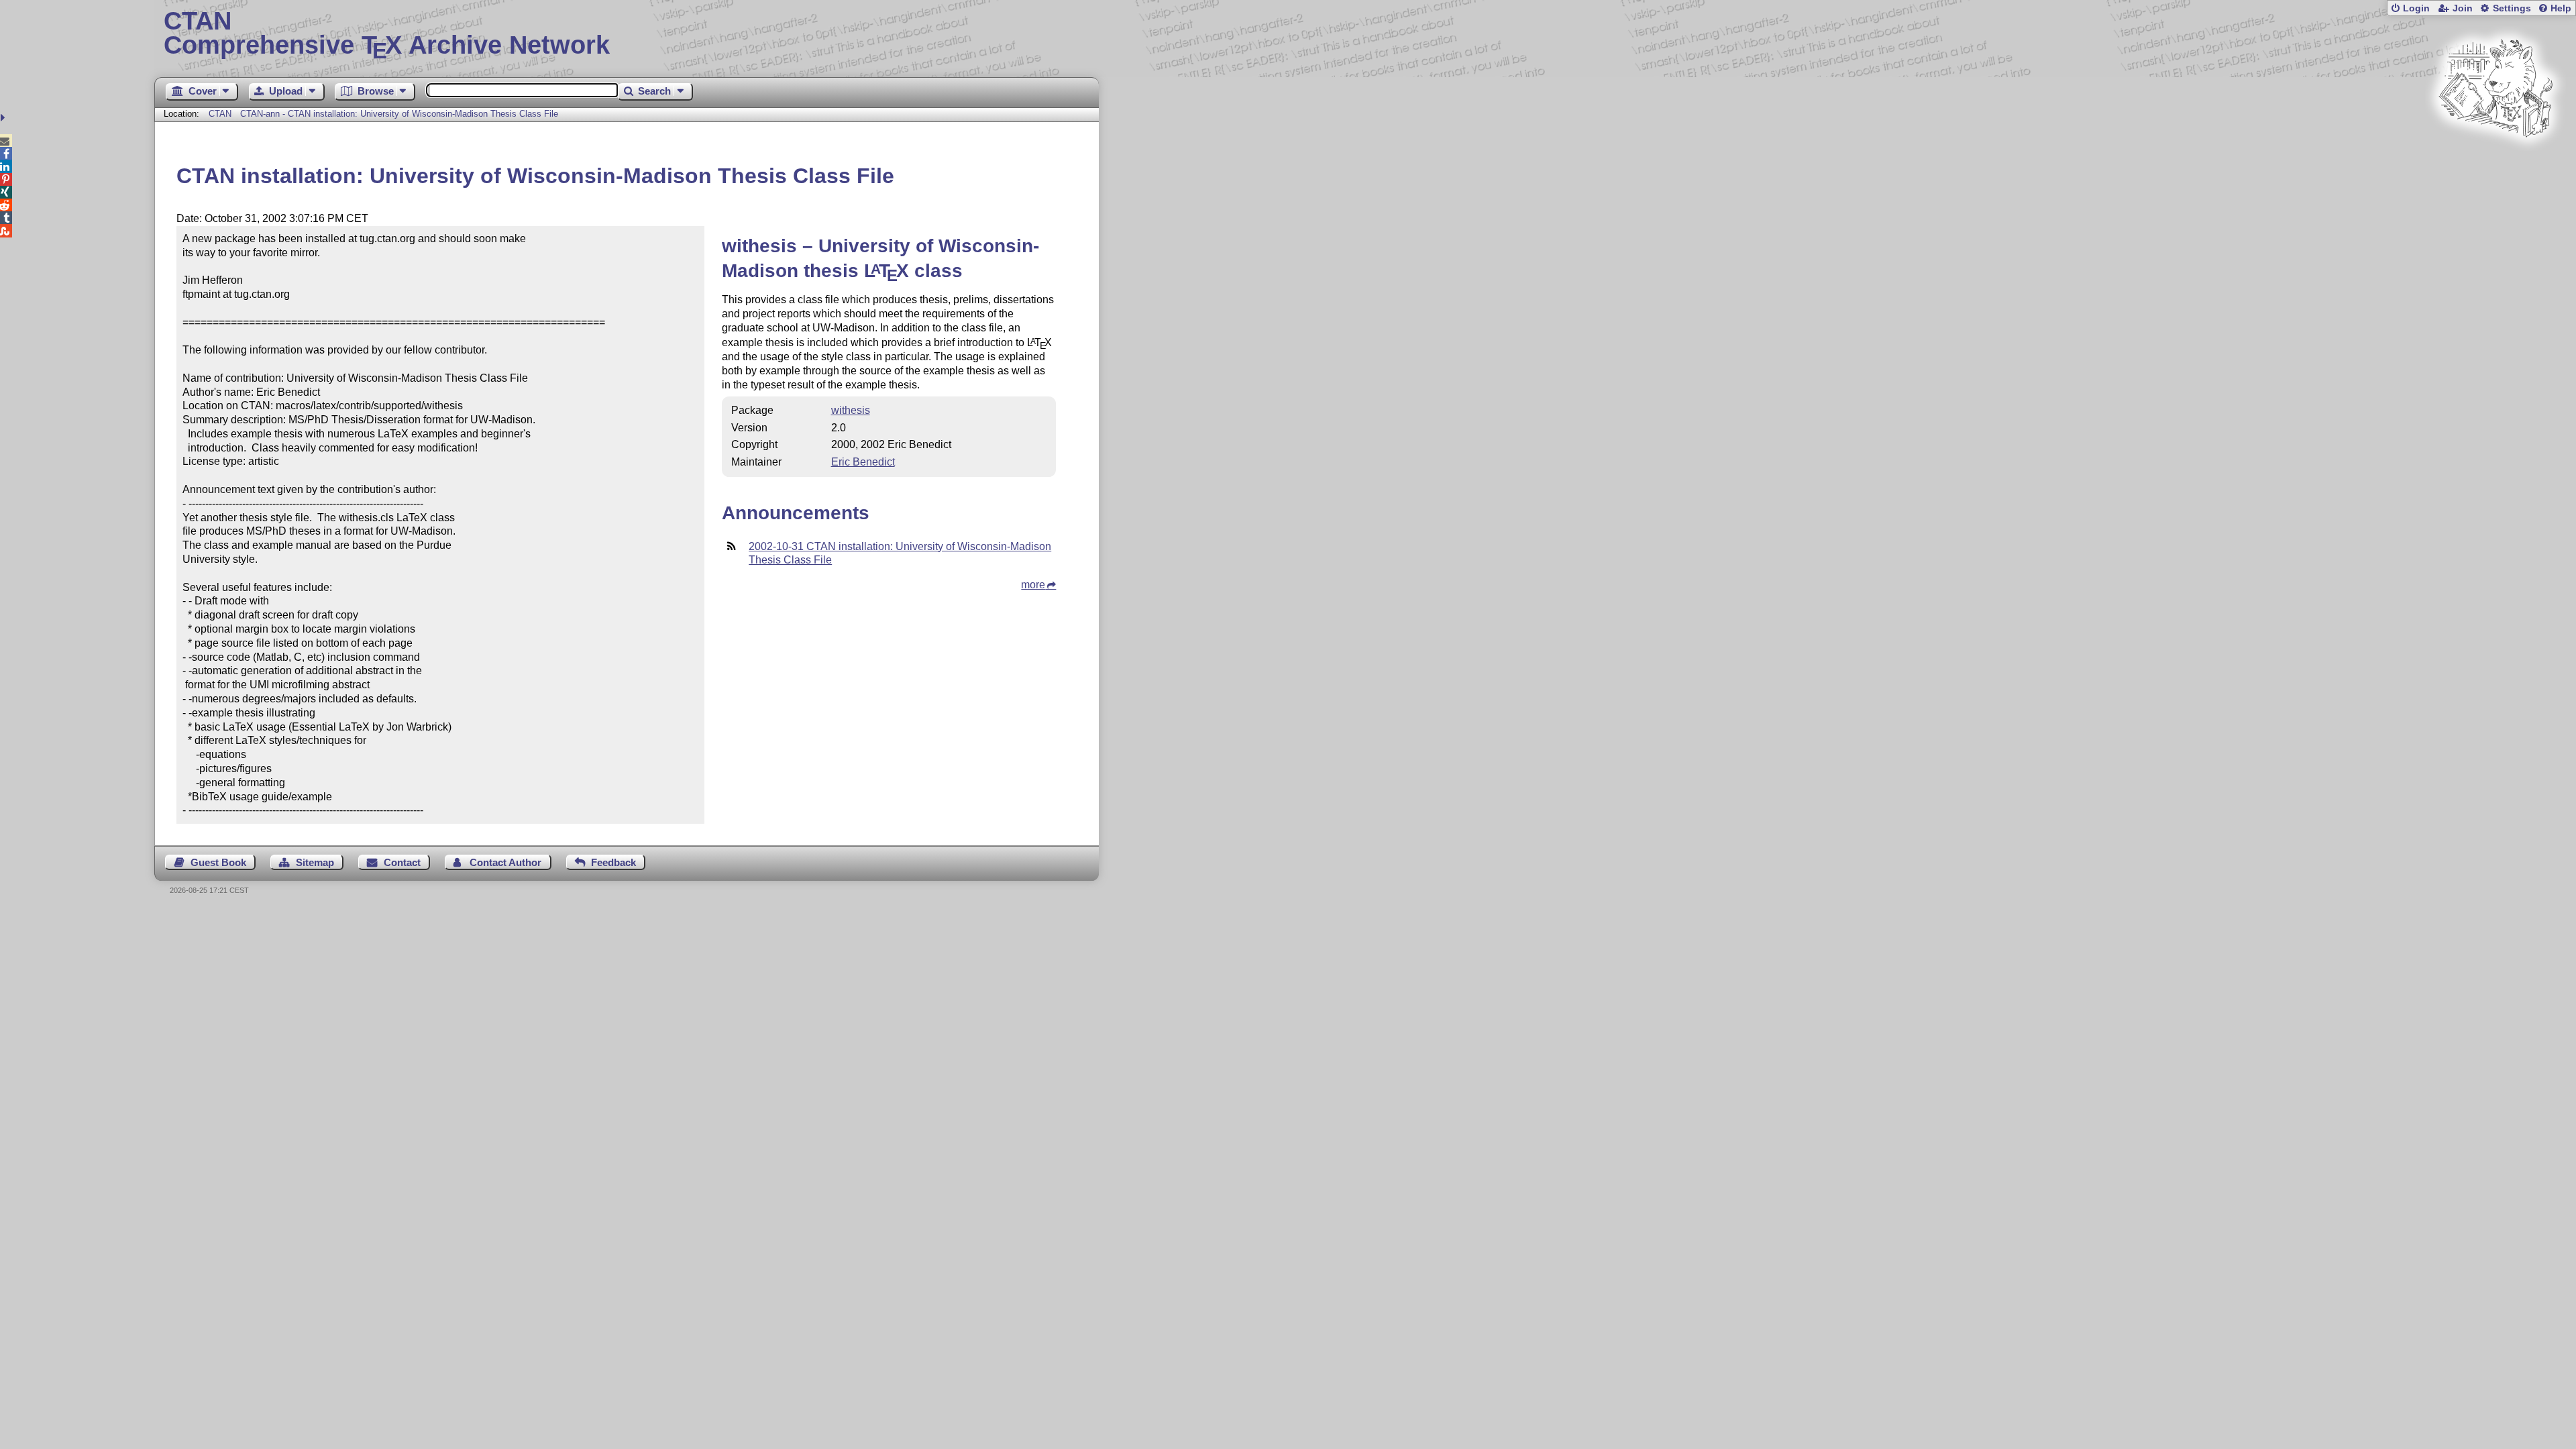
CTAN (220, 114)
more (1033, 585)
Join (2463, 8)
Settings (2512, 8)
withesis (851, 410)
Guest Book (218, 862)
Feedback (613, 862)
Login (2416, 8)
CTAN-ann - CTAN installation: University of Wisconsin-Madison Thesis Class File (399, 114)
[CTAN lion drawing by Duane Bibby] (2495, 163)
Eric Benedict (863, 462)
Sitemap (315, 862)
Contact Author (505, 862)
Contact (402, 862)
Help (2561, 8)
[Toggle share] (4, 118)
